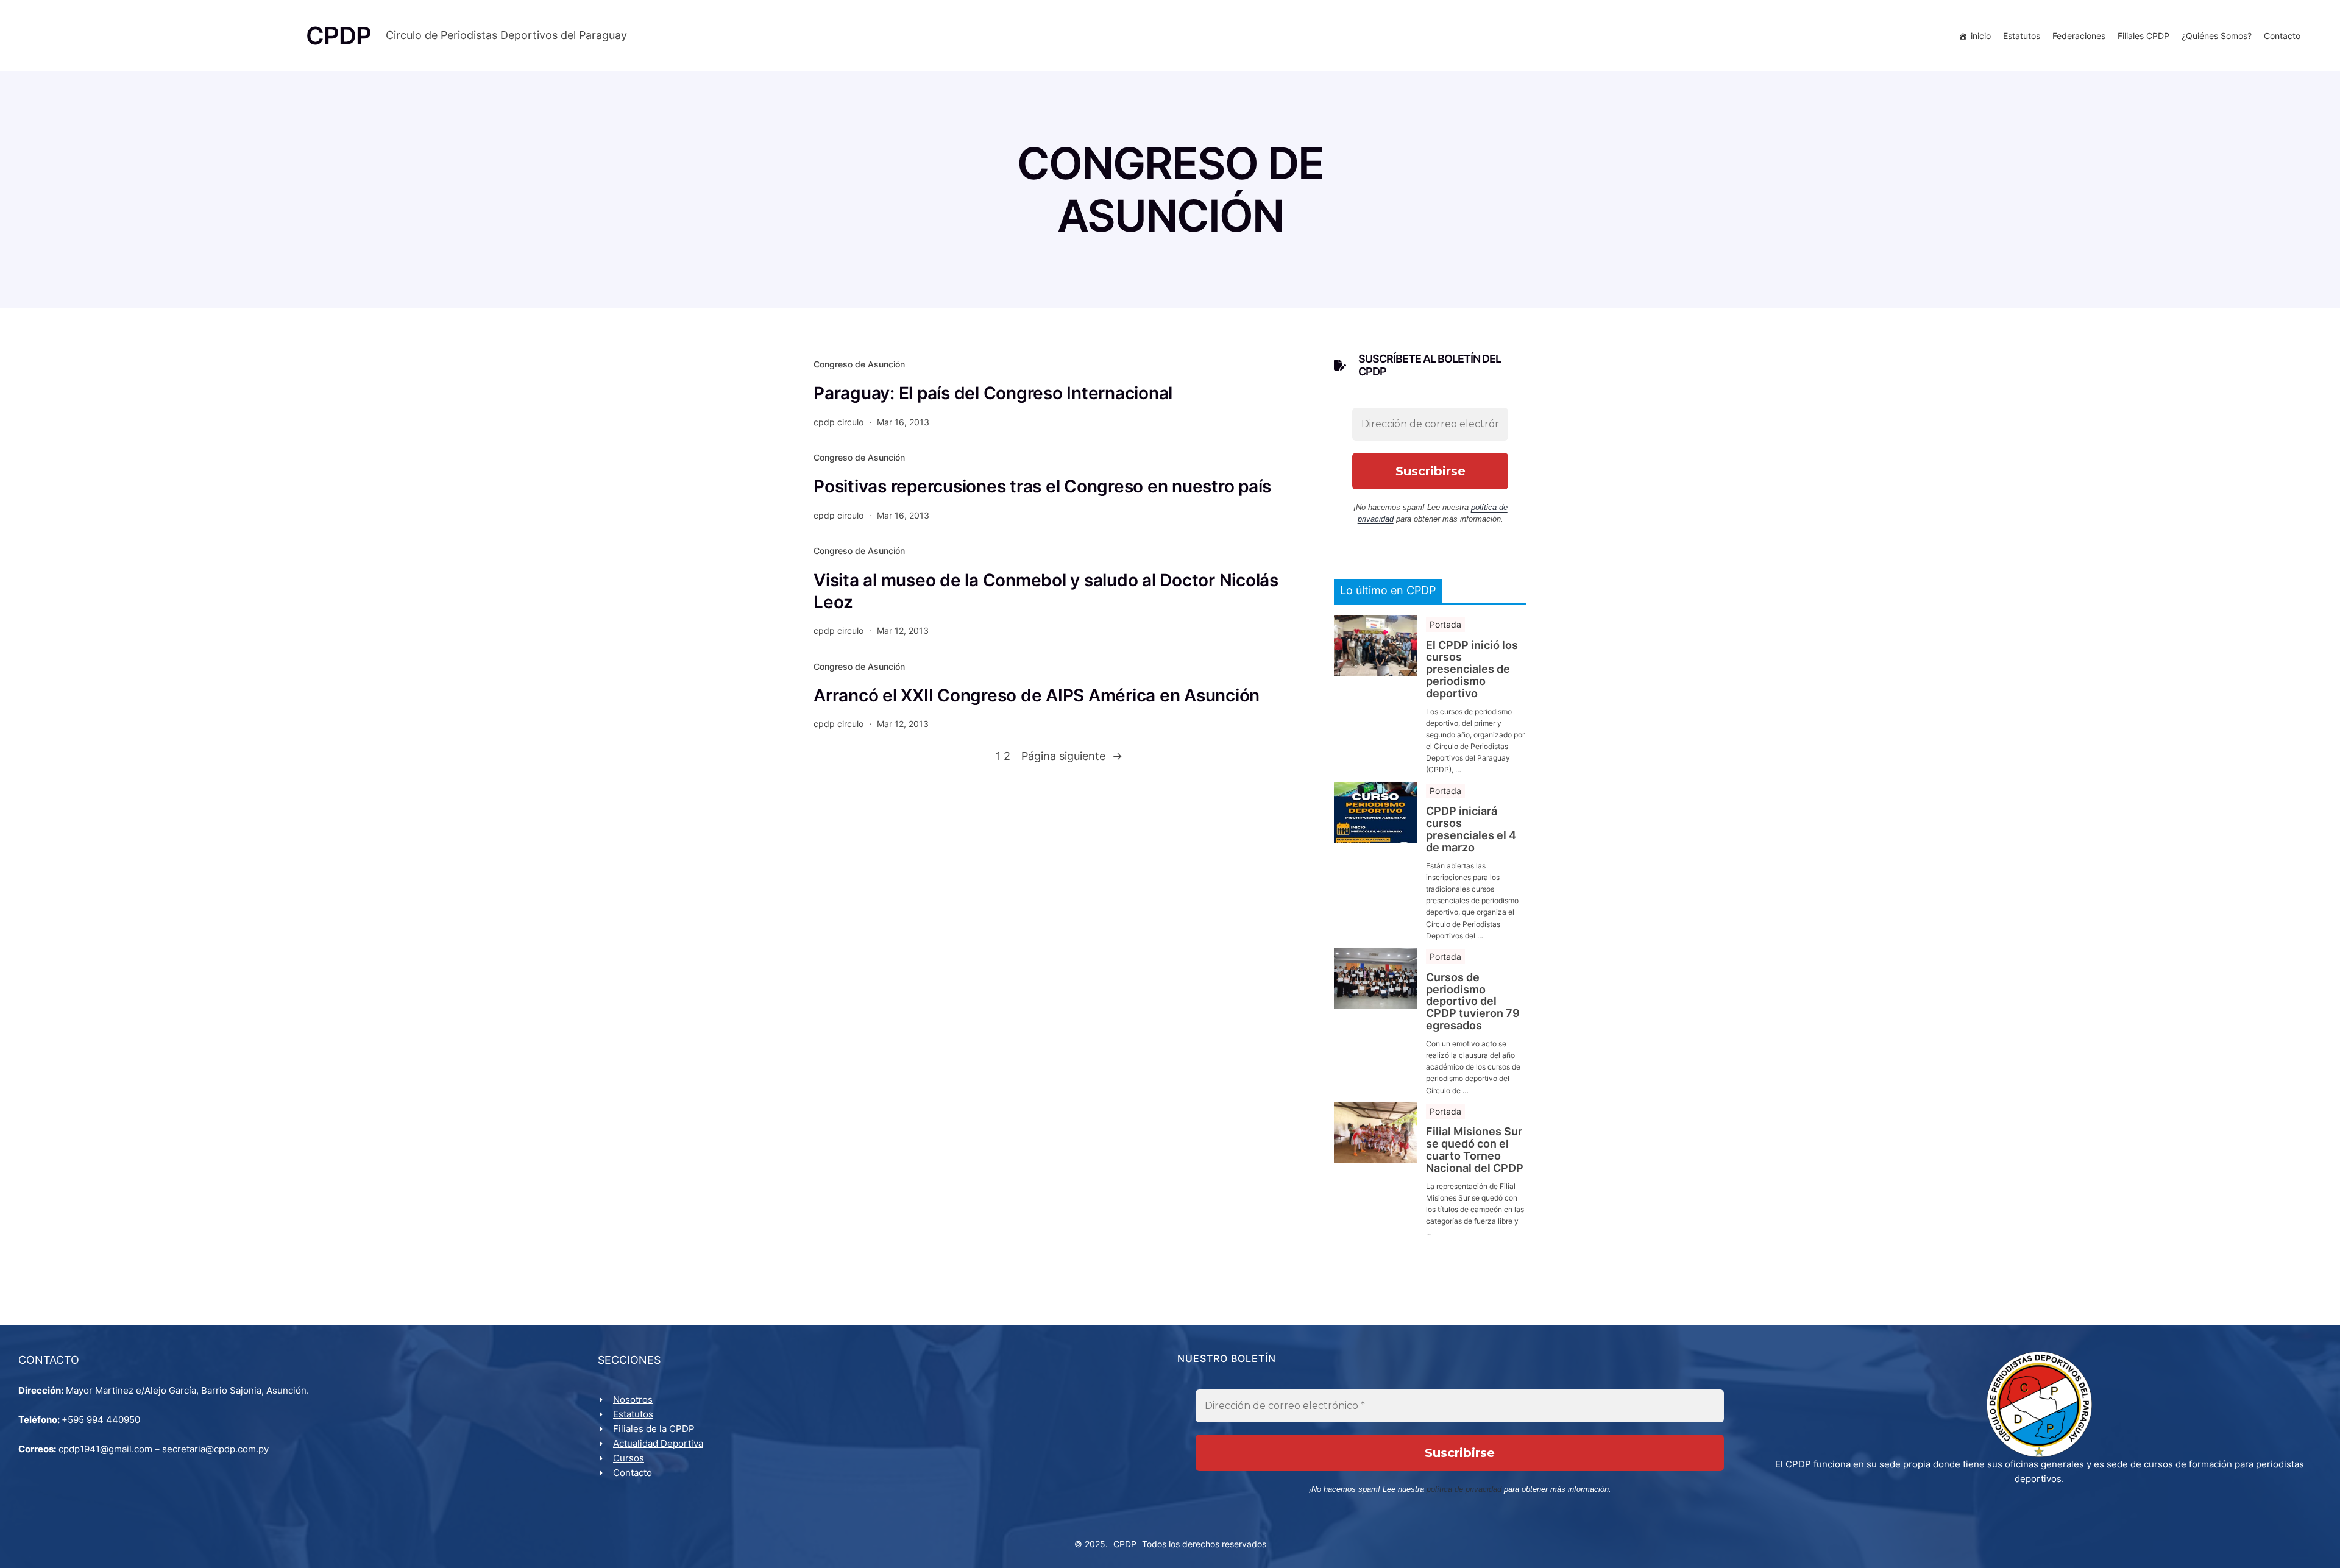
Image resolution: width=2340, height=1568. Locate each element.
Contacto (2282, 36)
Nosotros (633, 1399)
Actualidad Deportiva (658, 1443)
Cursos (629, 1458)
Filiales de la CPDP (654, 1429)
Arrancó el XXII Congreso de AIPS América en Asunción (1037, 695)
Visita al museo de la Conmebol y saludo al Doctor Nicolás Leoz (1046, 591)
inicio (1981, 36)
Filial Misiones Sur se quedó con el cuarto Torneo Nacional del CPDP (1475, 1150)
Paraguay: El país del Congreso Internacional (993, 393)
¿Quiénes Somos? (2217, 36)
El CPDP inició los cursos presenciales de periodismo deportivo (1472, 669)
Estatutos (2022, 36)
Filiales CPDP (2143, 36)
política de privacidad (1464, 1489)
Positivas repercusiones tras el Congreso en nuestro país (1042, 486)
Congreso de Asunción (859, 364)
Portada (1445, 624)
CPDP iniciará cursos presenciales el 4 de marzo (1471, 829)
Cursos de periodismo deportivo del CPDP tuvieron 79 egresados (1473, 1002)
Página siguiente (1072, 756)
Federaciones (2079, 36)
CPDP (1125, 1544)
